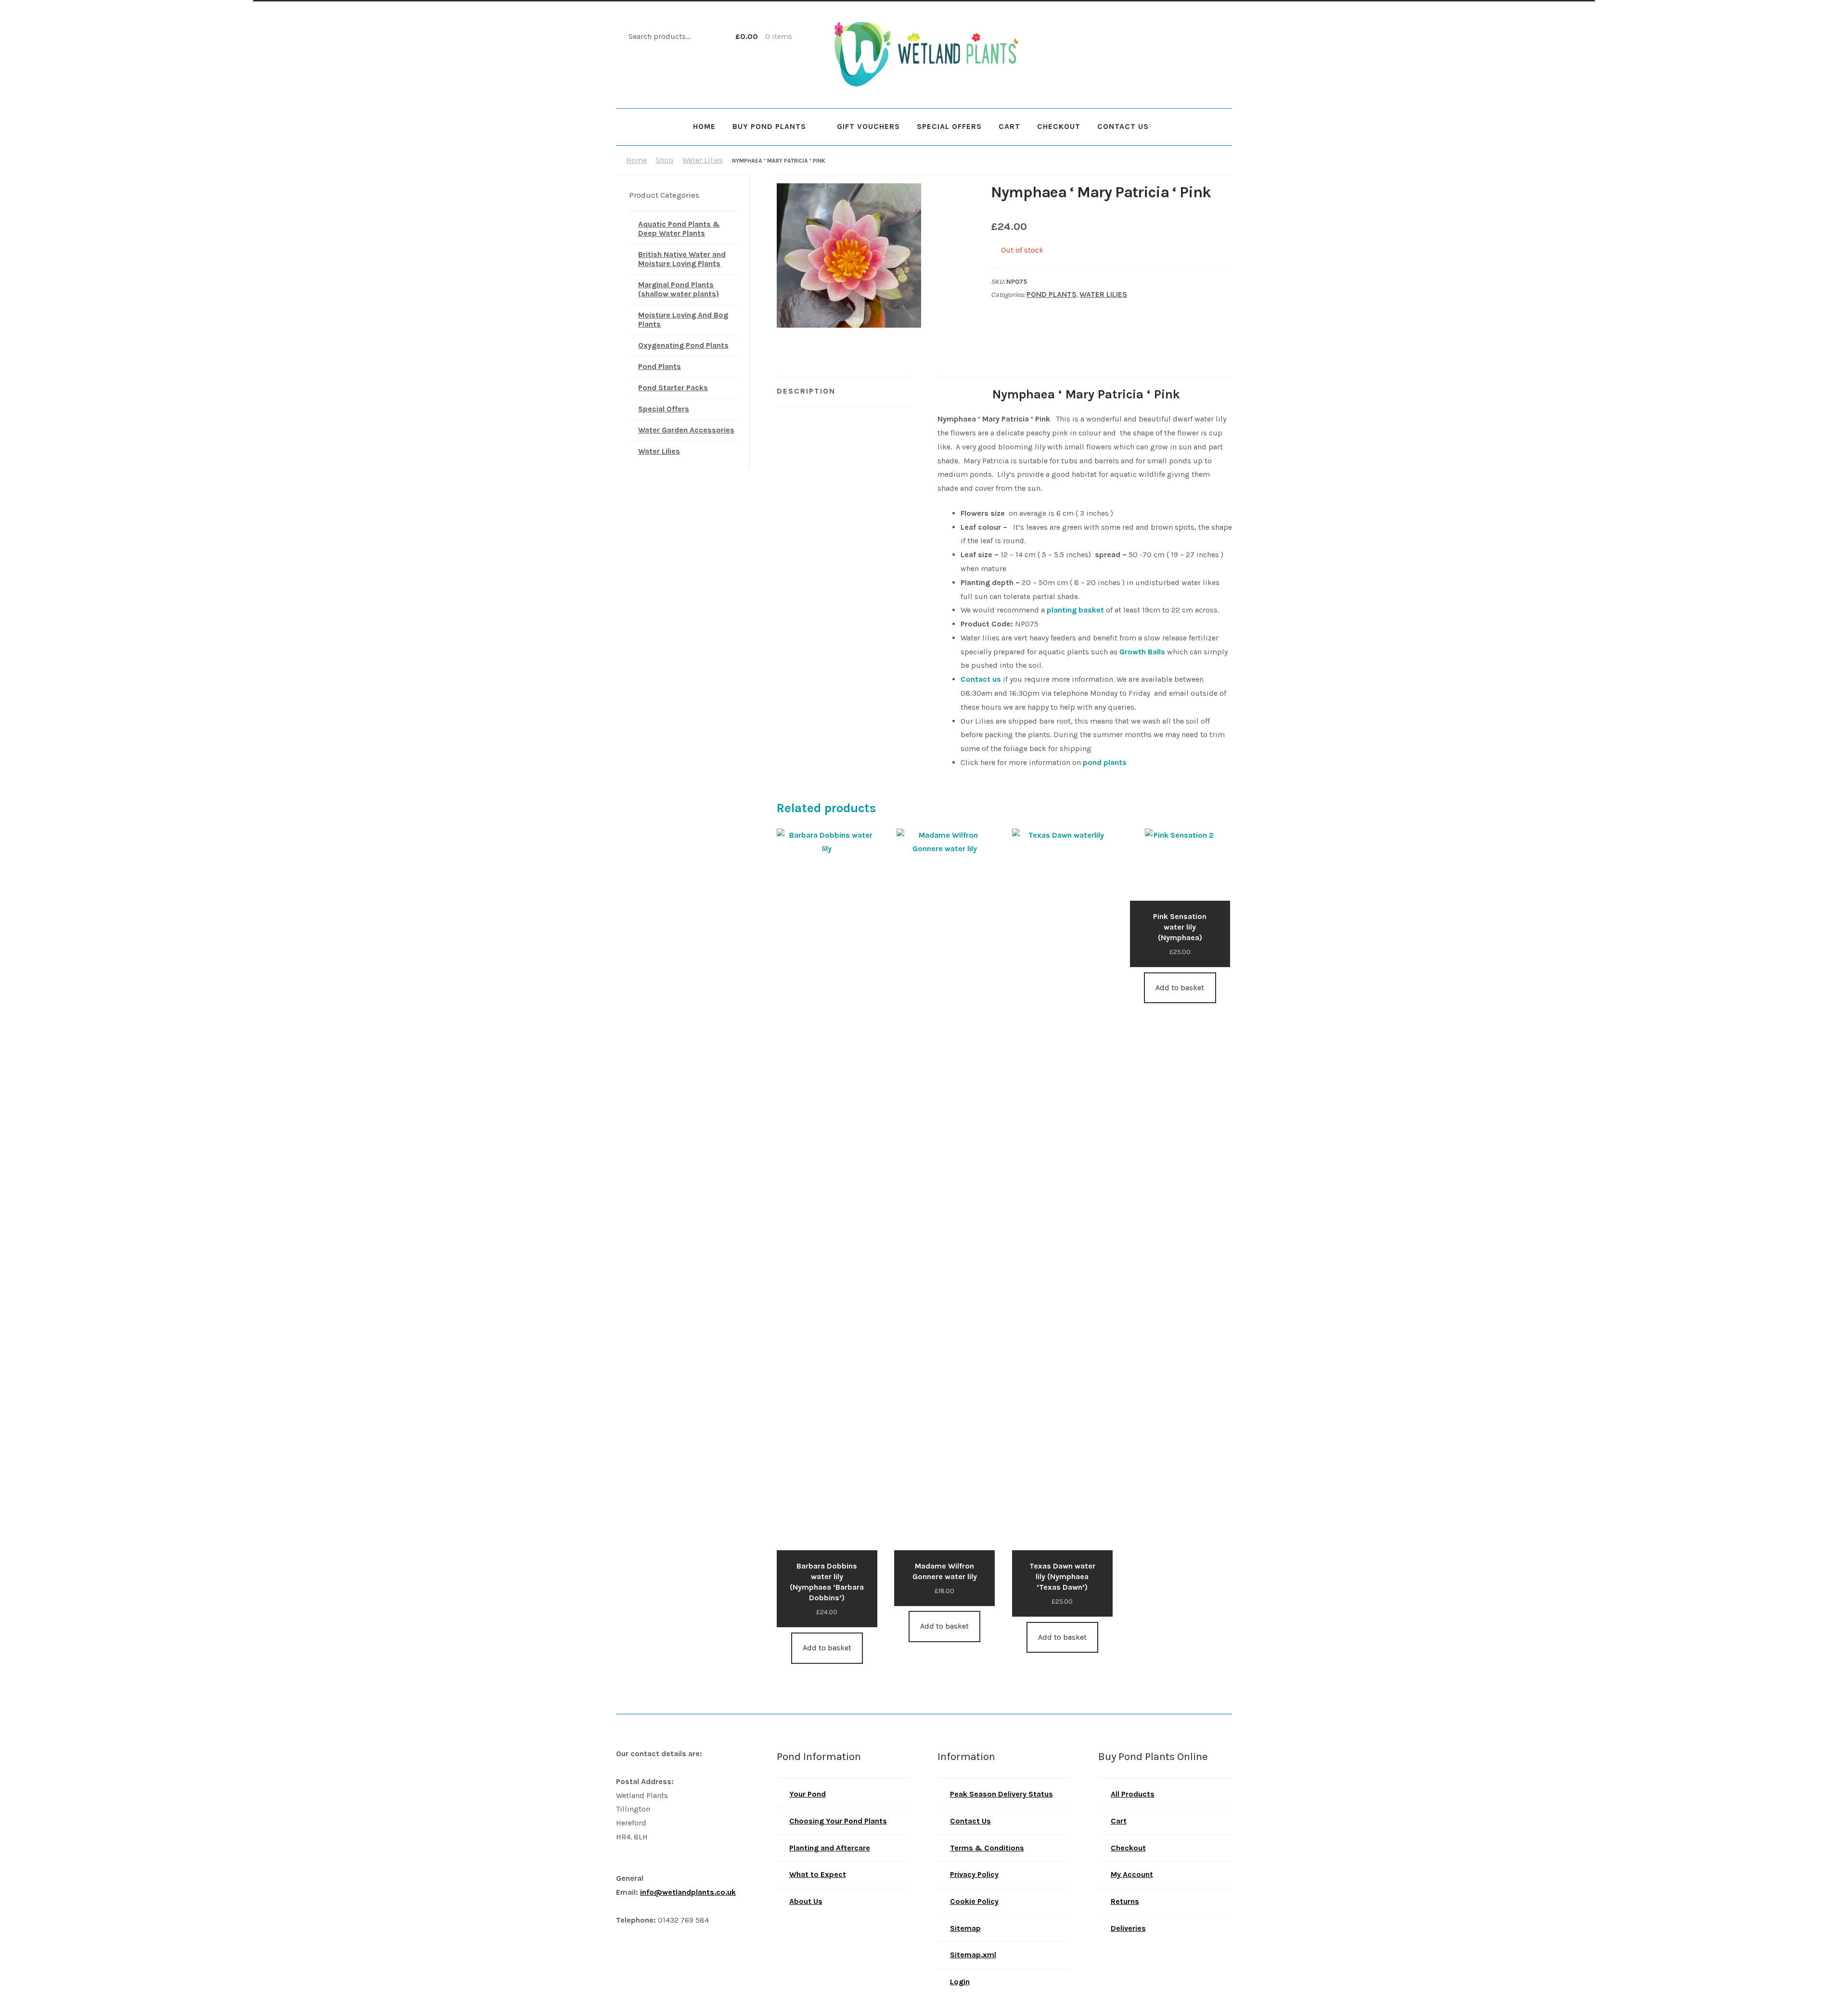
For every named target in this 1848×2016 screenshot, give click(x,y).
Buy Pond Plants (769, 126)
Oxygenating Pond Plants (683, 345)
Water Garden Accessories (686, 430)
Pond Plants (1052, 294)
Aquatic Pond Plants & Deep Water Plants (679, 229)
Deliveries (1128, 1928)
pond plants (1105, 762)
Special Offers (949, 126)
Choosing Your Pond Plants (838, 1821)
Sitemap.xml (973, 1955)
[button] (950, 198)
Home (704, 126)
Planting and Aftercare (830, 1848)
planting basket (1075, 610)
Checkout (1059, 126)
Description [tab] (806, 391)
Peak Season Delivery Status (1001, 1794)
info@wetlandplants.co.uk (688, 1892)
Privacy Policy (974, 1874)
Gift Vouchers (868, 126)
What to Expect (818, 1874)
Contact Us (1123, 126)
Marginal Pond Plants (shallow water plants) (679, 289)
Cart (1009, 126)
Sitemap (965, 1928)
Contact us (981, 679)
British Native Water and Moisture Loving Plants (682, 259)
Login (960, 1982)
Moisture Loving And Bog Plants (683, 319)
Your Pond (808, 1794)
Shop (664, 160)
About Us (806, 1901)
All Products (1133, 1794)
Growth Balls (1142, 652)
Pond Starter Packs (673, 388)
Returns (1125, 1901)
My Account (1132, 1874)
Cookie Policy (974, 1901)
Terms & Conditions (987, 1848)
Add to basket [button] (827, 1648)
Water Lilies (703, 160)
